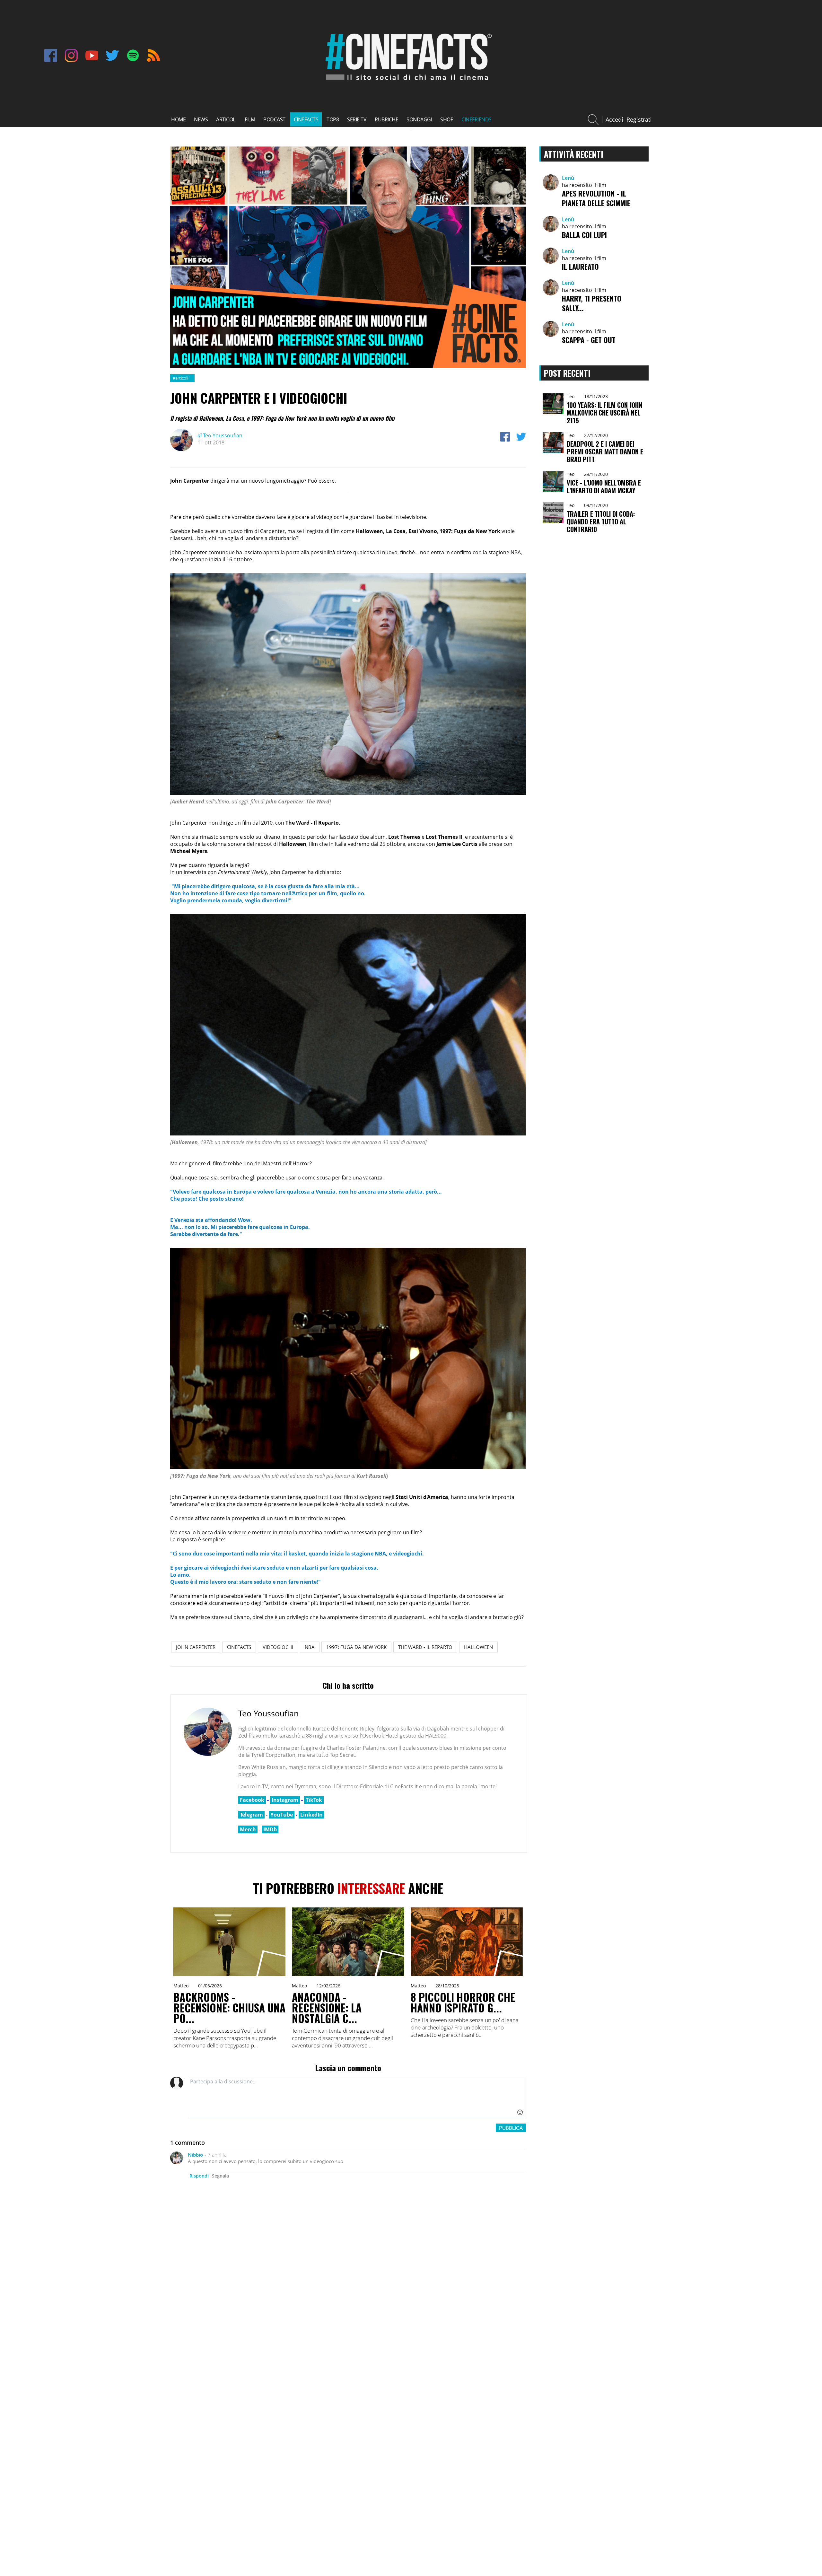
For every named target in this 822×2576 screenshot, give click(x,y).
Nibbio (195, 2155)
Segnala (220, 2176)
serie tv (357, 119)
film (250, 119)
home (178, 119)
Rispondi (199, 2176)
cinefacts (306, 119)
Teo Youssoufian (220, 435)
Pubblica (511, 2128)
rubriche (386, 119)
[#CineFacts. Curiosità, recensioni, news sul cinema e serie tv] (407, 83)
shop (447, 119)
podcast (274, 119)
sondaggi (419, 119)
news (201, 119)
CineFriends (477, 119)
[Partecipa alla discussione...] (357, 2097)
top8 (333, 119)
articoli (226, 119)
